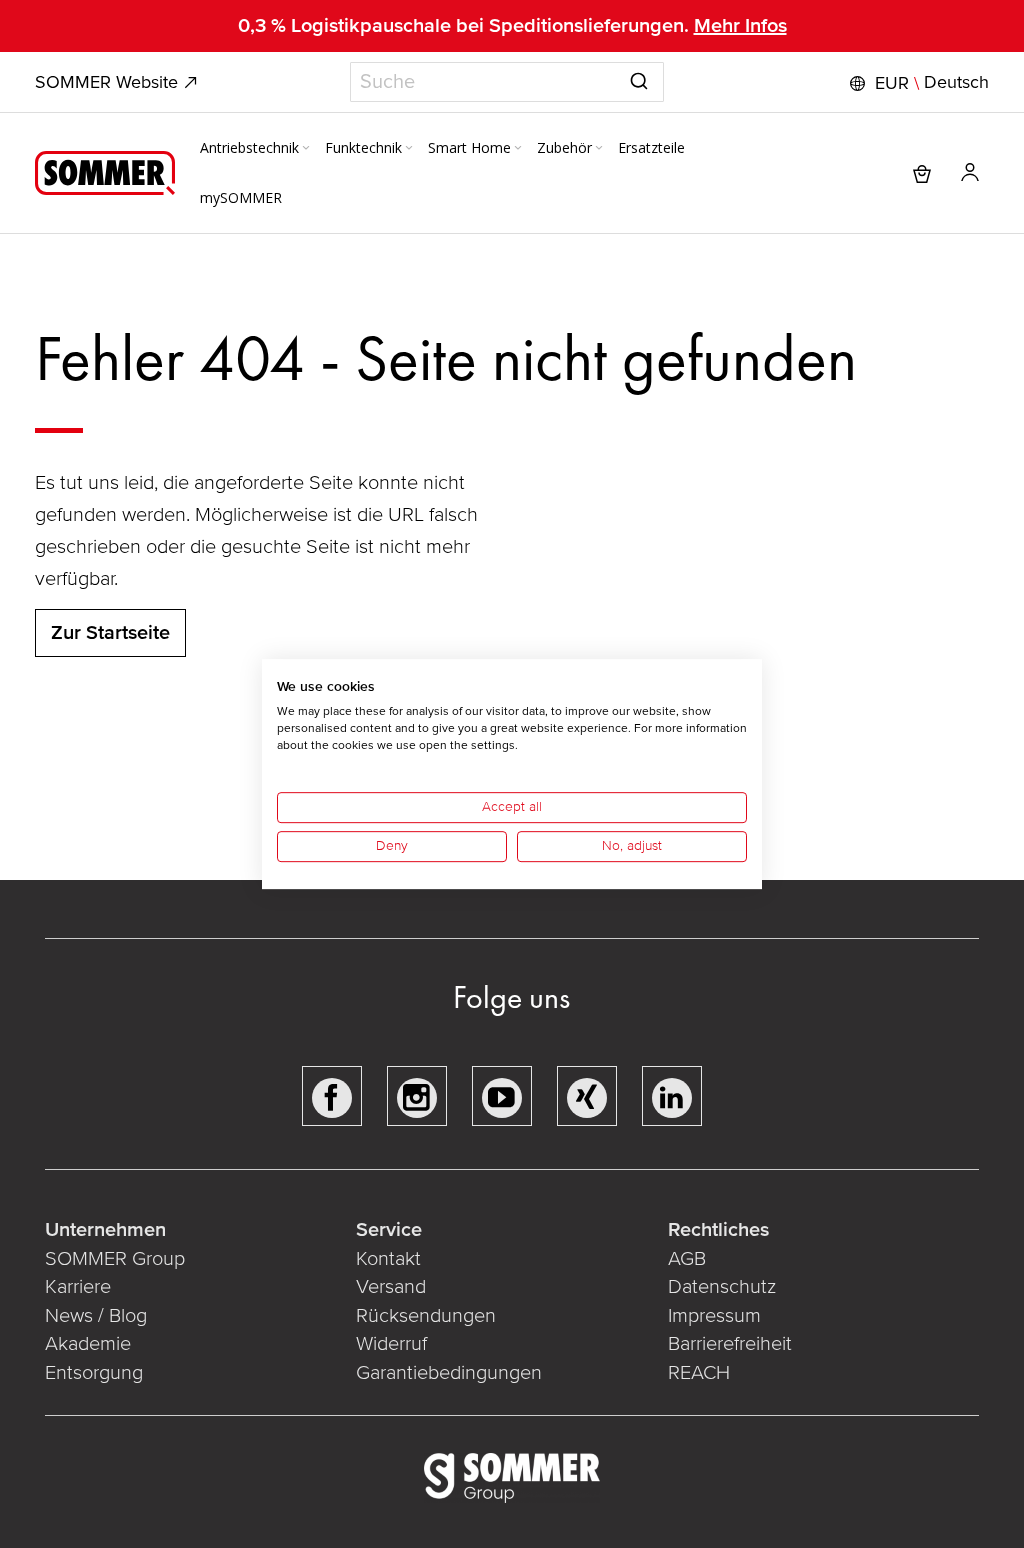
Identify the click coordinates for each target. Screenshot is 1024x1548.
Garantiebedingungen (449, 1373)
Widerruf (391, 1344)
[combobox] (507, 82)
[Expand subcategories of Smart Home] (518, 149)
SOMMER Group (115, 1259)
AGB (687, 1259)
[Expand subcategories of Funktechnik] (409, 149)
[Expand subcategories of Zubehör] (599, 149)
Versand (391, 1287)
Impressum (714, 1316)
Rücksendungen (426, 1316)
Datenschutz (722, 1287)
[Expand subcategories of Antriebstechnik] (306, 149)
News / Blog (96, 1316)
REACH (699, 1373)
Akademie (90, 1344)
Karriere (78, 1287)
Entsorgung (94, 1373)
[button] (917, 83)
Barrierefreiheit (730, 1344)
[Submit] (639, 78)
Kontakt (388, 1259)
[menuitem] (256, 148)
